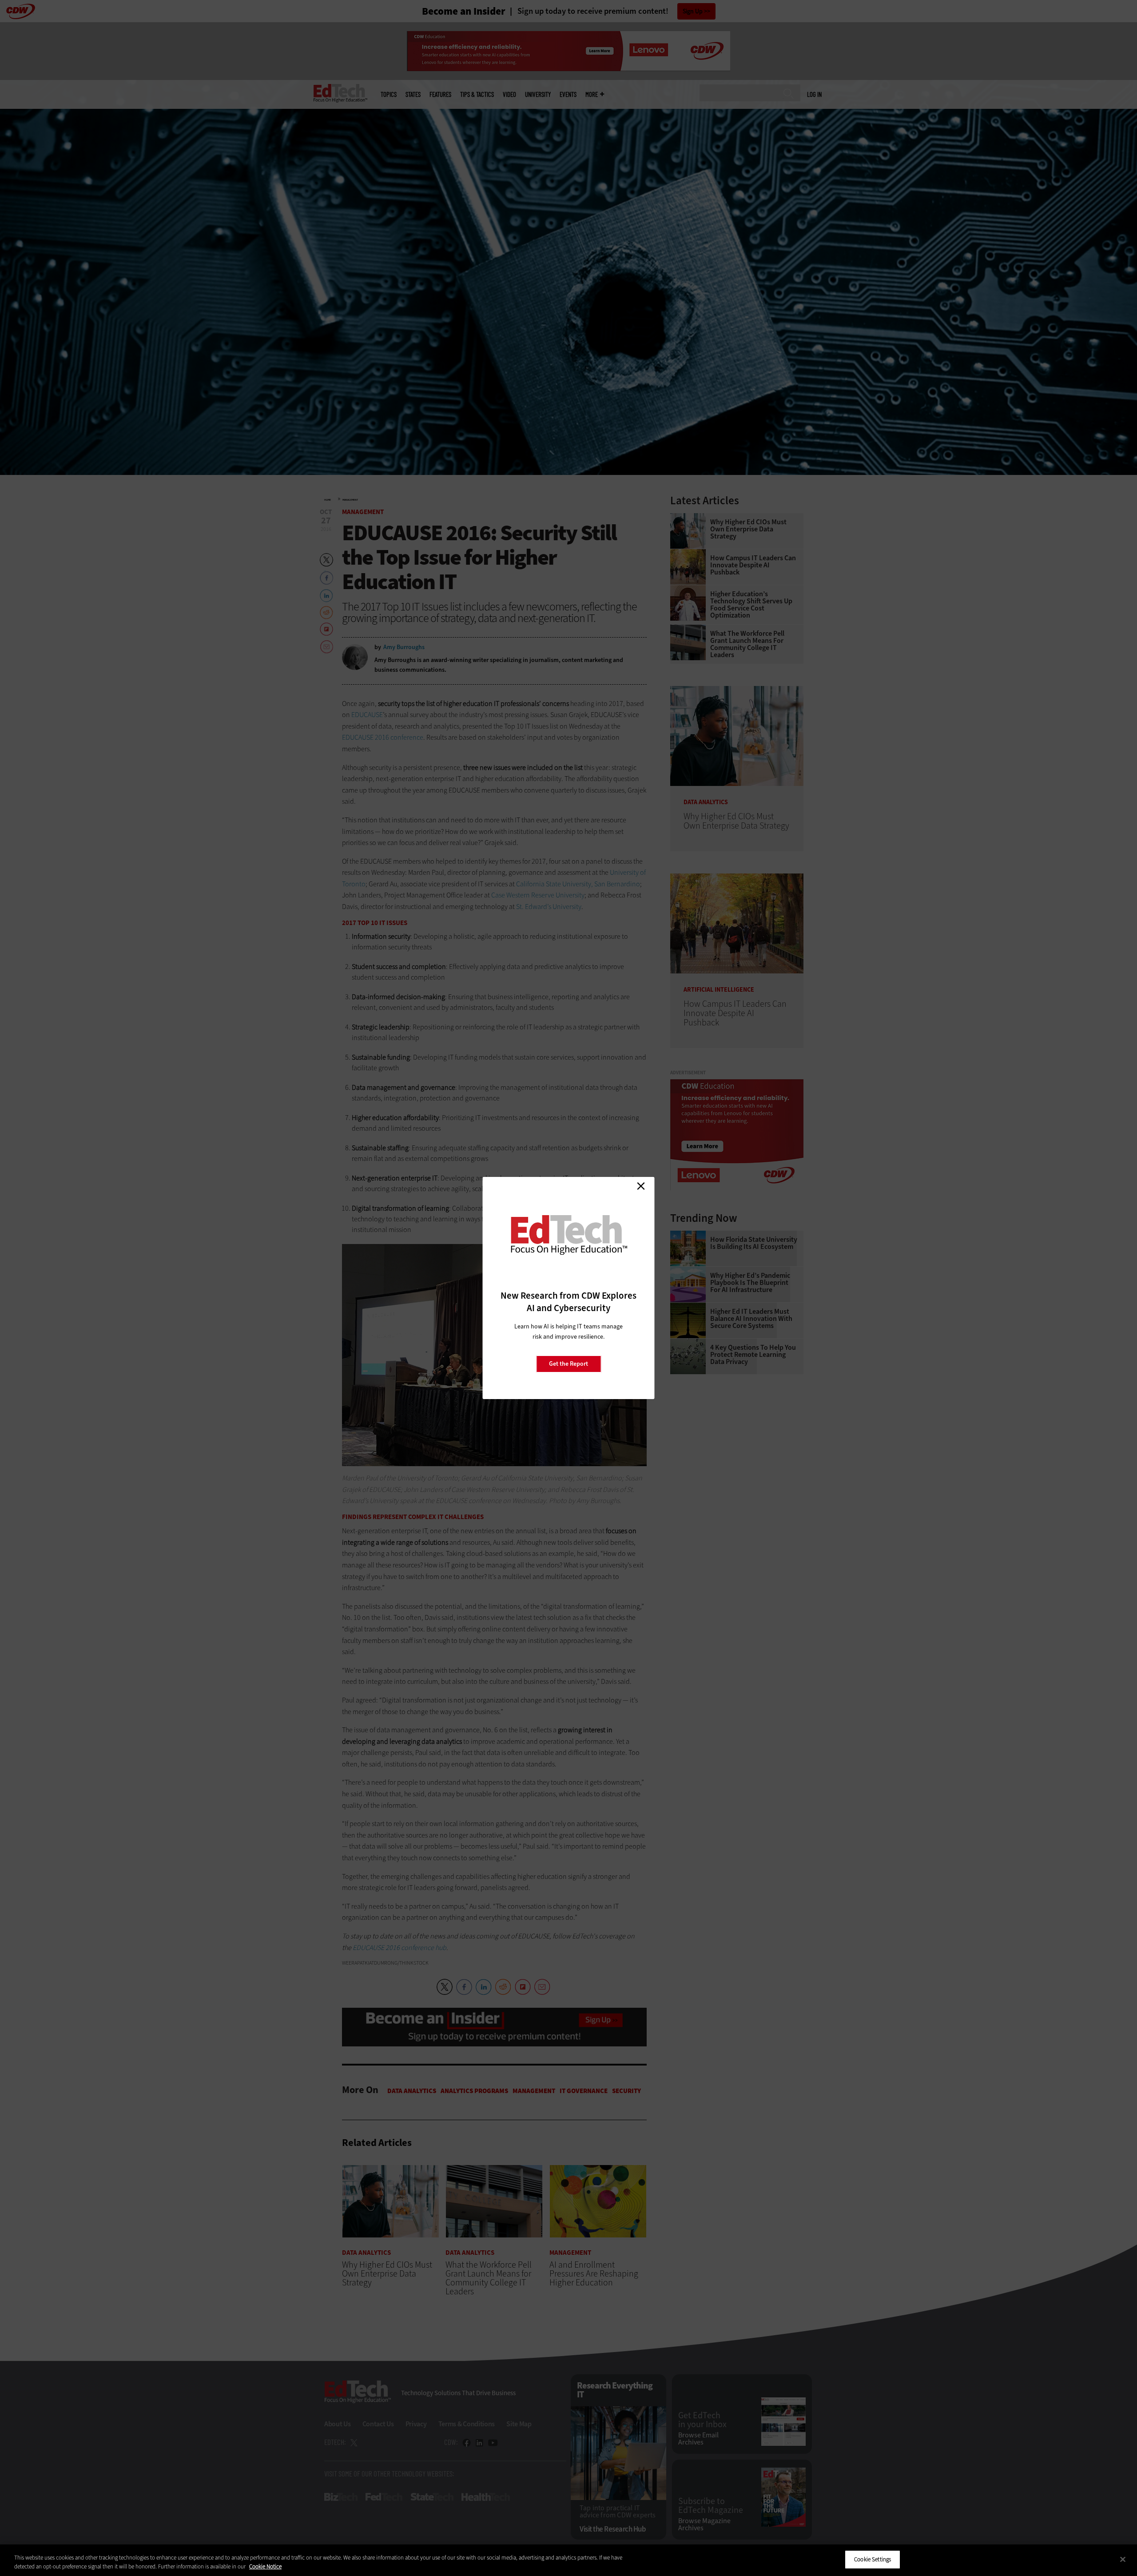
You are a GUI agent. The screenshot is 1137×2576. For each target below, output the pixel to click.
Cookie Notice (265, 2566)
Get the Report (568, 1364)
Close (641, 1186)
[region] (568, 2560)
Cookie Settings (873, 2559)
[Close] (1123, 2559)
